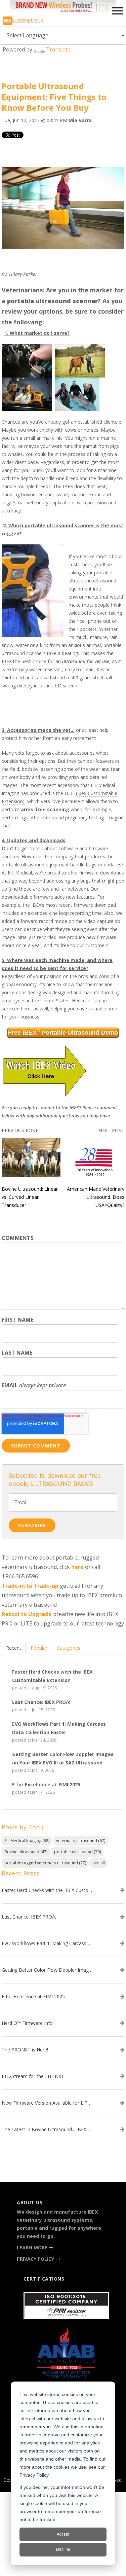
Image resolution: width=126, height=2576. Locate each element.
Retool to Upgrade (27, 1614)
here (77, 1567)
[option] (63, 8)
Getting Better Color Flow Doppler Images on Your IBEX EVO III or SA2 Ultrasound (47, 1970)
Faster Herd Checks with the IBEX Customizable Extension (47, 1890)
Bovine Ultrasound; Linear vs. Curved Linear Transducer (30, 1197)
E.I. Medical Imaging (27, 1841)
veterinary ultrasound (81, 1841)
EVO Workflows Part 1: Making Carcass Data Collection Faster (47, 1943)
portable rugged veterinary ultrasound (45, 1863)
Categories (69, 1648)
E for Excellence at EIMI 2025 (33, 1997)
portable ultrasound (77, 1852)
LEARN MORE (33, 2247)
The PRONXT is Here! (25, 2050)
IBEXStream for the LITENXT (33, 2076)
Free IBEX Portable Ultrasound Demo (63, 1032)
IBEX (7, 661)
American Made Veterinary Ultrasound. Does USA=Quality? (96, 1197)
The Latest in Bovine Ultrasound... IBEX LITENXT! (47, 2130)
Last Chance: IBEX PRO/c (29, 1917)
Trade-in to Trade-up (30, 1586)
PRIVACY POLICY (36, 2259)
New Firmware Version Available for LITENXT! (47, 2103)
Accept (63, 2534)
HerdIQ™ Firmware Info (27, 2023)
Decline (63, 2549)
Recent (14, 1648)
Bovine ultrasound (26, 1852)
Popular (39, 1648)
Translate (58, 49)
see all (99, 1863)
